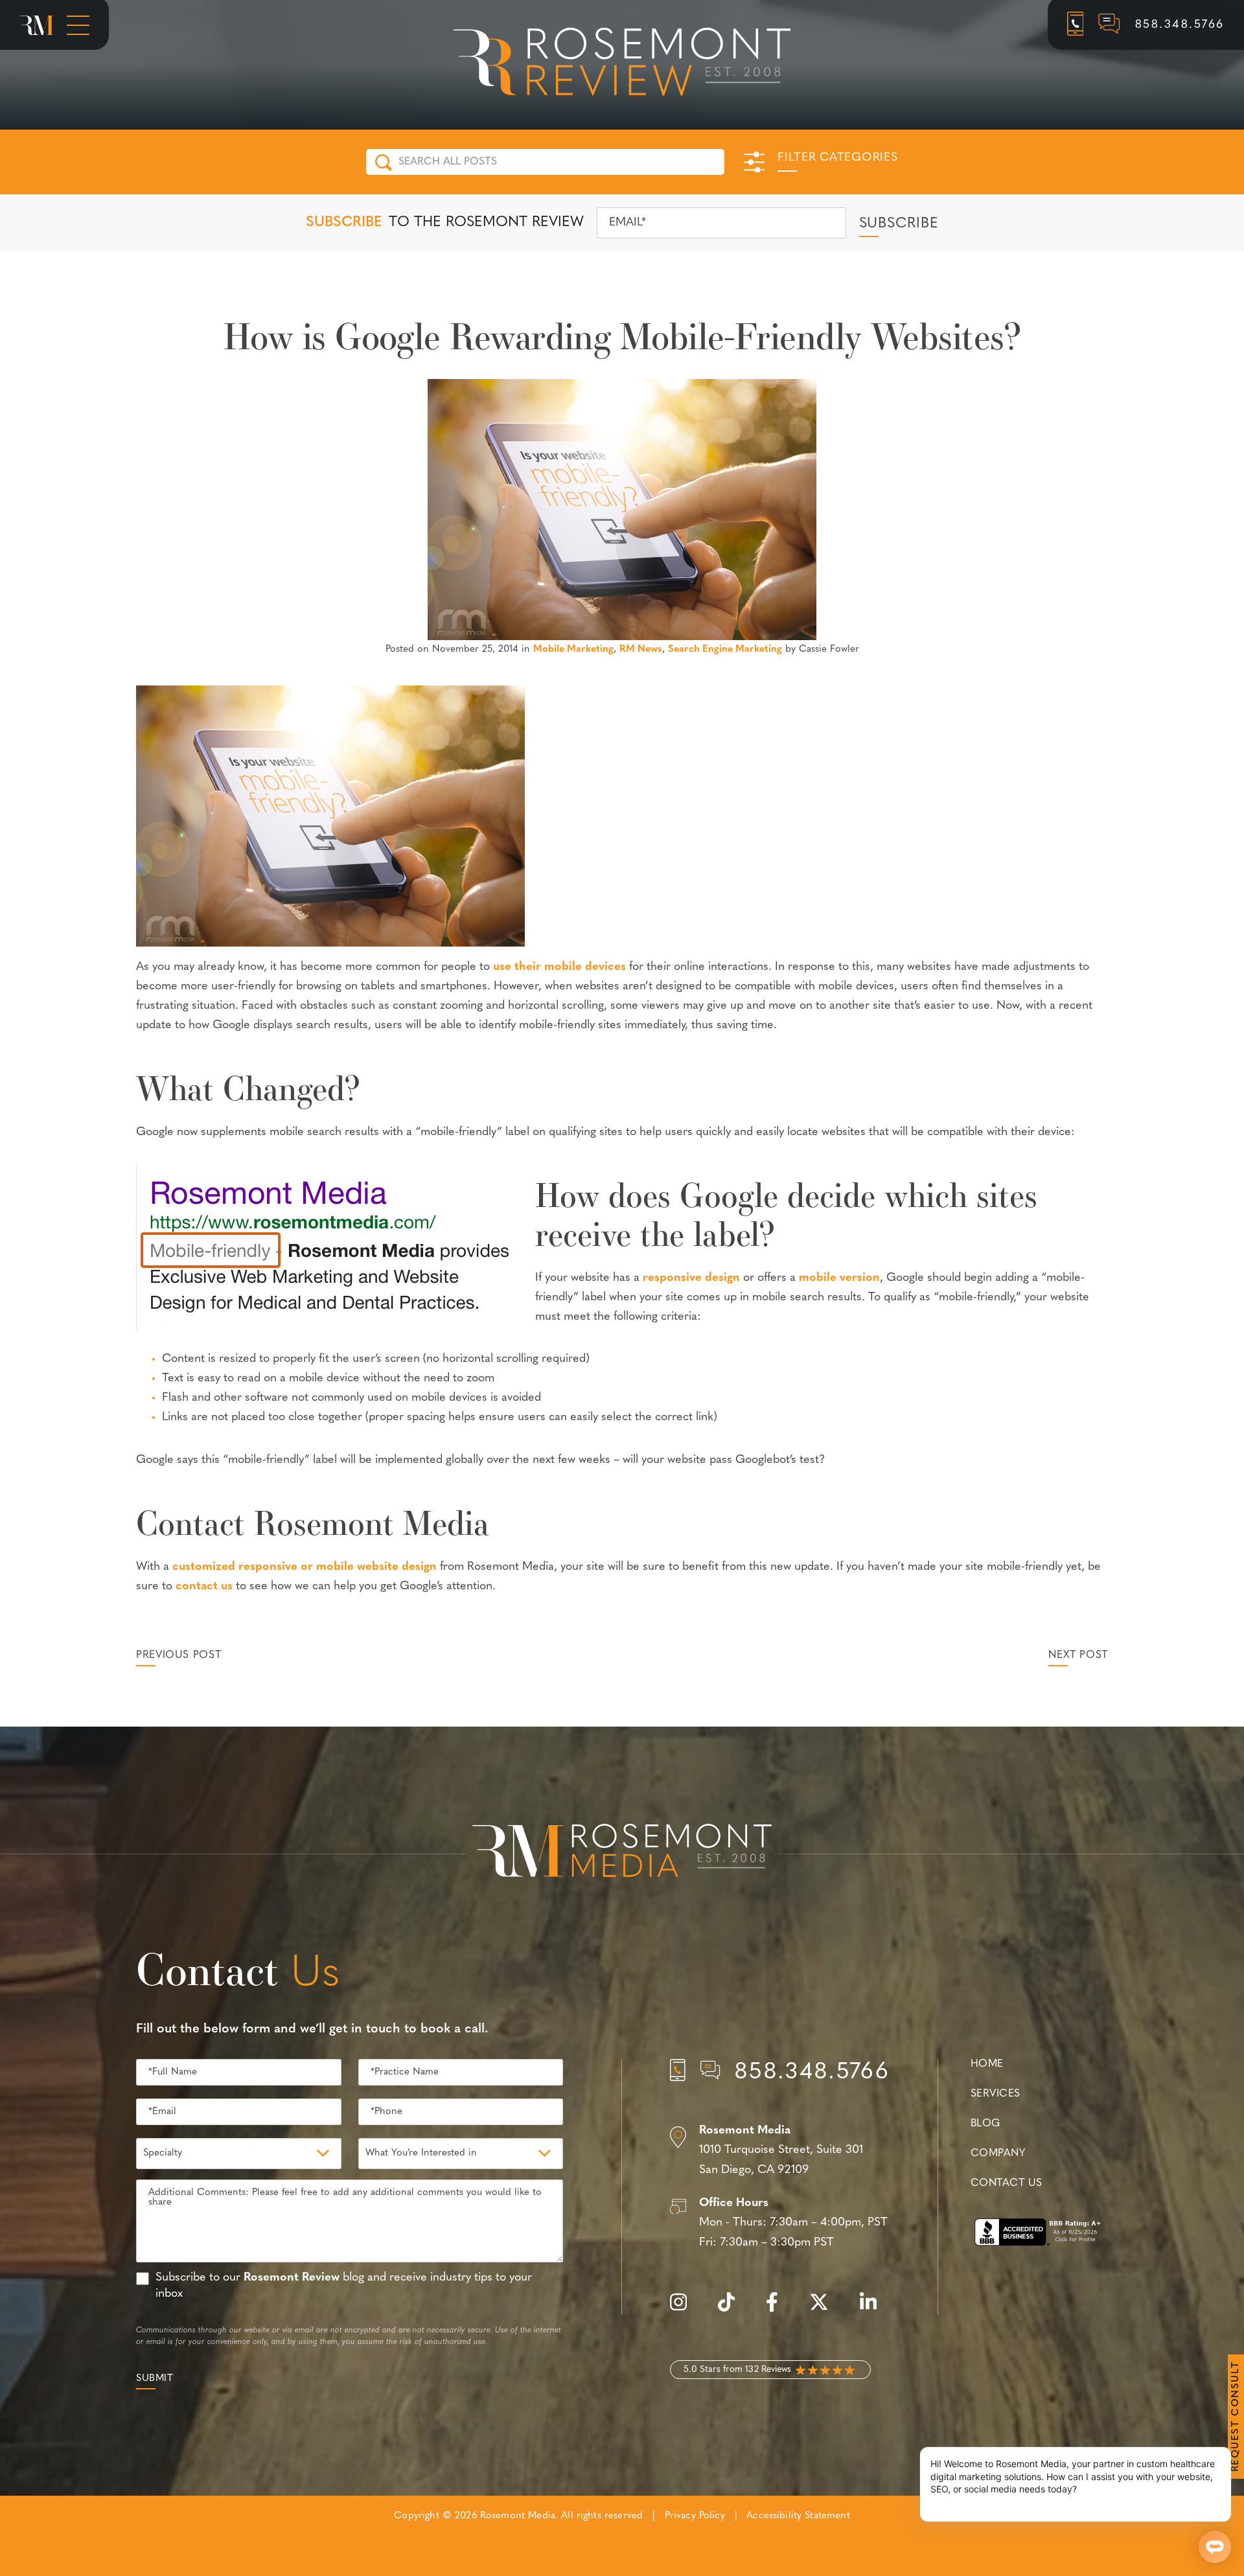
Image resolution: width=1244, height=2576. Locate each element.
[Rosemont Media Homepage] (37, 25)
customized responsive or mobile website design (305, 1567)
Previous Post (179, 1655)
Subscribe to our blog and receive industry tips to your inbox (344, 2286)
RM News (641, 650)
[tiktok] (733, 2309)
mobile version (839, 1278)
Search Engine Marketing (725, 650)
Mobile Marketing (573, 650)
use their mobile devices (559, 967)
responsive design (691, 1278)
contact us (204, 1587)
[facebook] (778, 2309)
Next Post (1078, 1655)
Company (998, 2154)
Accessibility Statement (798, 2516)
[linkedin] (875, 2309)
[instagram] (685, 2309)
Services (996, 2094)
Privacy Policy (695, 2516)
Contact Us (1006, 2183)
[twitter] (825, 2309)
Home (987, 2064)
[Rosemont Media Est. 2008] (622, 1853)
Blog (985, 2124)
